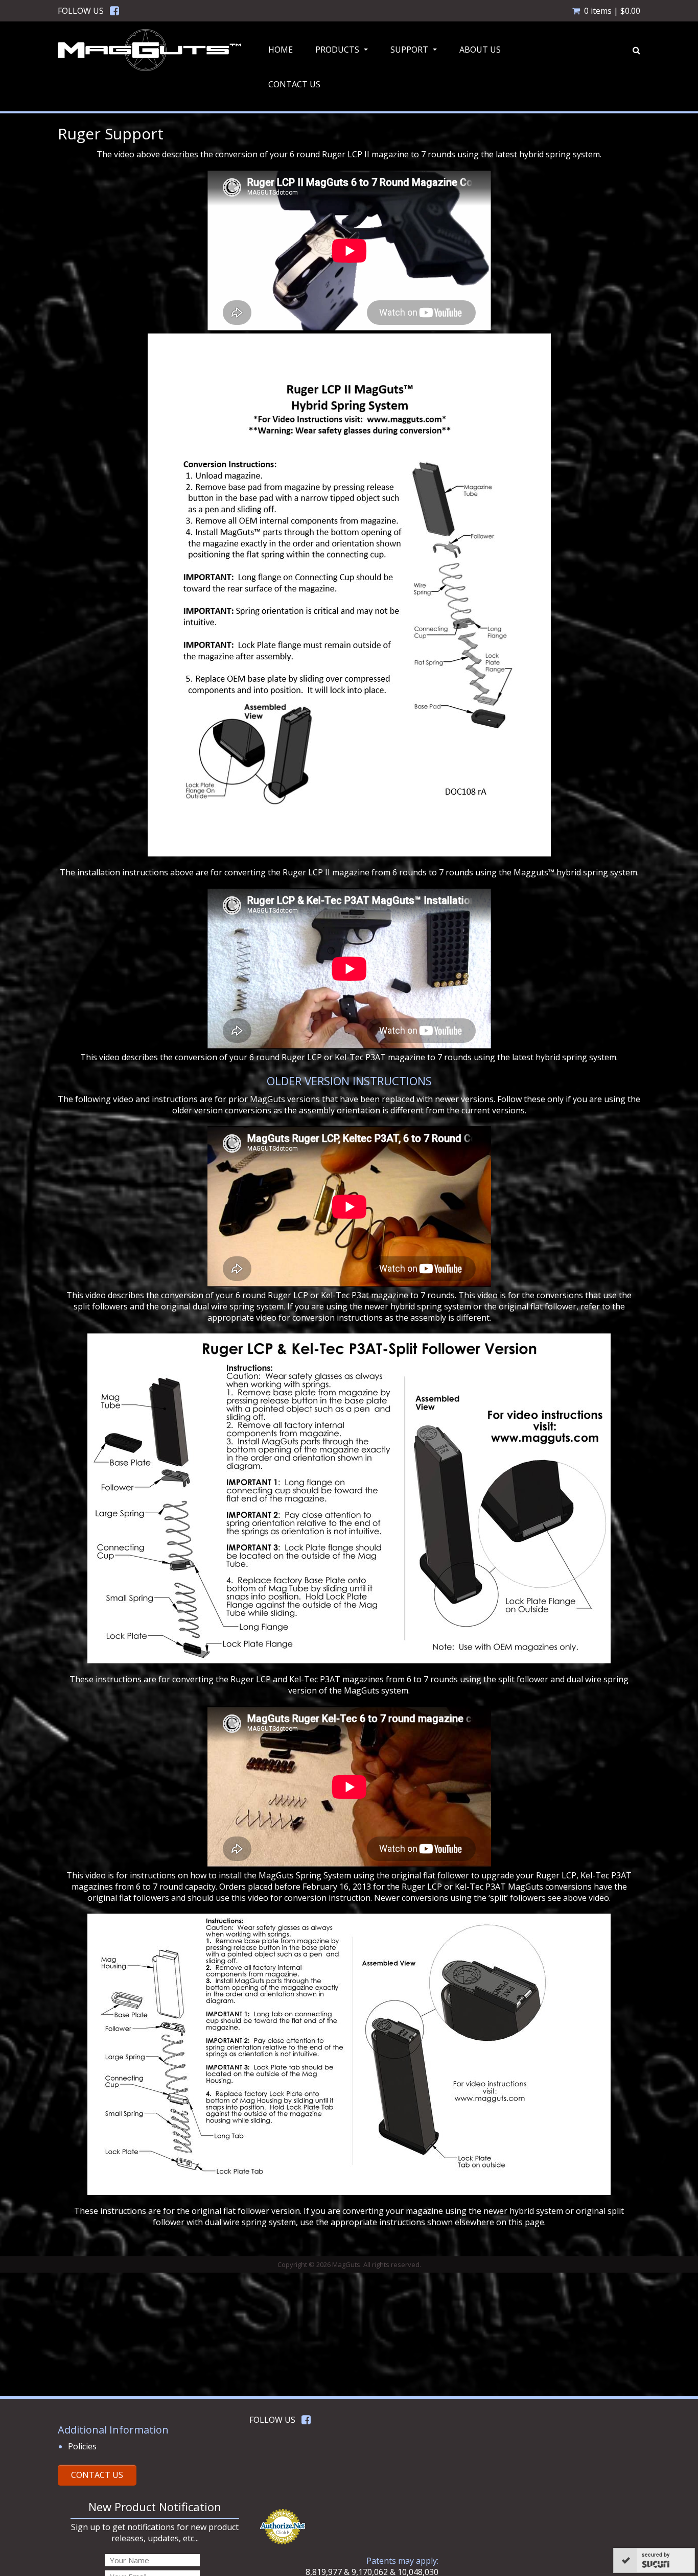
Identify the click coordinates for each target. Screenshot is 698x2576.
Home (281, 50)
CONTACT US (97, 2475)
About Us (480, 50)
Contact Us (294, 84)
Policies (82, 2446)
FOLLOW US (81, 11)
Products (343, 53)
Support (415, 53)
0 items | (612, 11)
